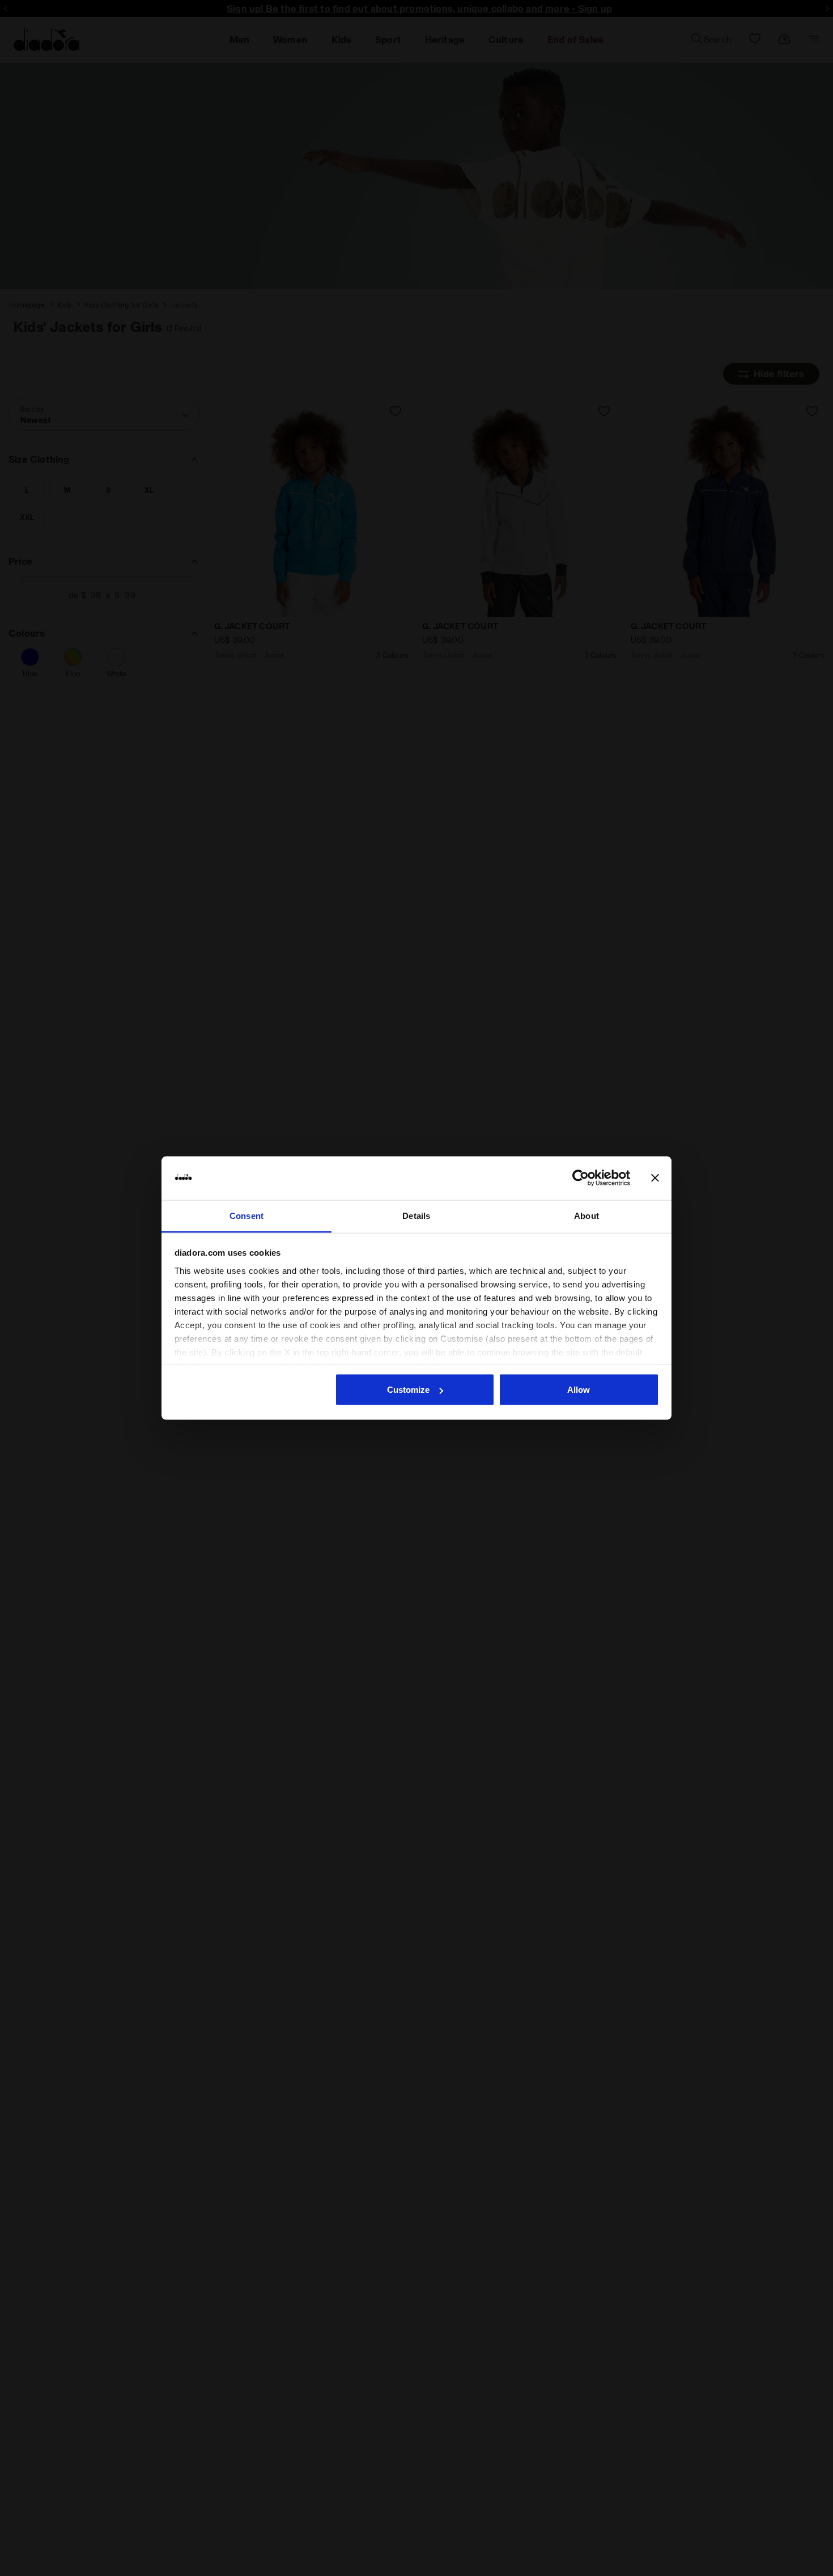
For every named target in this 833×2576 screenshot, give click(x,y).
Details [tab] (416, 1215)
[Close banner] (655, 1178)
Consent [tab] (246, 1215)
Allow (579, 1390)
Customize (408, 1390)
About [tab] (586, 1215)
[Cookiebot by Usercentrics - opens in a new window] (581, 1178)
